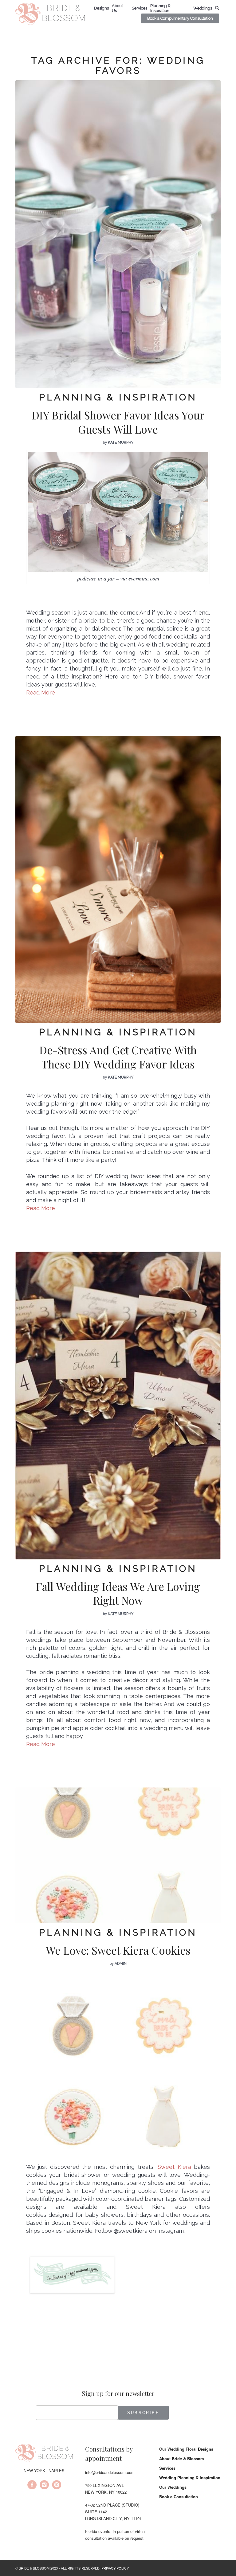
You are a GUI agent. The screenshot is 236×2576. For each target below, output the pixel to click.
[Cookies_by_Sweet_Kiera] (118, 1855)
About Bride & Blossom (182, 2458)
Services (167, 2468)
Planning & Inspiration (118, 397)
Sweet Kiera (174, 2167)
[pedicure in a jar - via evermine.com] (118, 234)
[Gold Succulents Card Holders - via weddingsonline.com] (118, 1406)
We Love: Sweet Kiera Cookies (118, 1950)
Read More (41, 1208)
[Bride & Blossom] (44, 2454)
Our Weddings (173, 2487)
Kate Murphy (121, 442)
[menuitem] (101, 8)
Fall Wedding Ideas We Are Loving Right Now (118, 1593)
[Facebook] (32, 2486)
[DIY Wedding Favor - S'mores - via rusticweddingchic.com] (118, 879)
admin (121, 1964)
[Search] (217, 8)
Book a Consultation (179, 2497)
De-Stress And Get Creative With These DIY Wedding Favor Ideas (118, 1057)
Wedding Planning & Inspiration (190, 2478)
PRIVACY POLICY (115, 2568)
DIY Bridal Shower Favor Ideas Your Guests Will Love (118, 422)
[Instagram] (44, 2486)
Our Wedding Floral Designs (186, 2449)
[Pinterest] (57, 2486)
